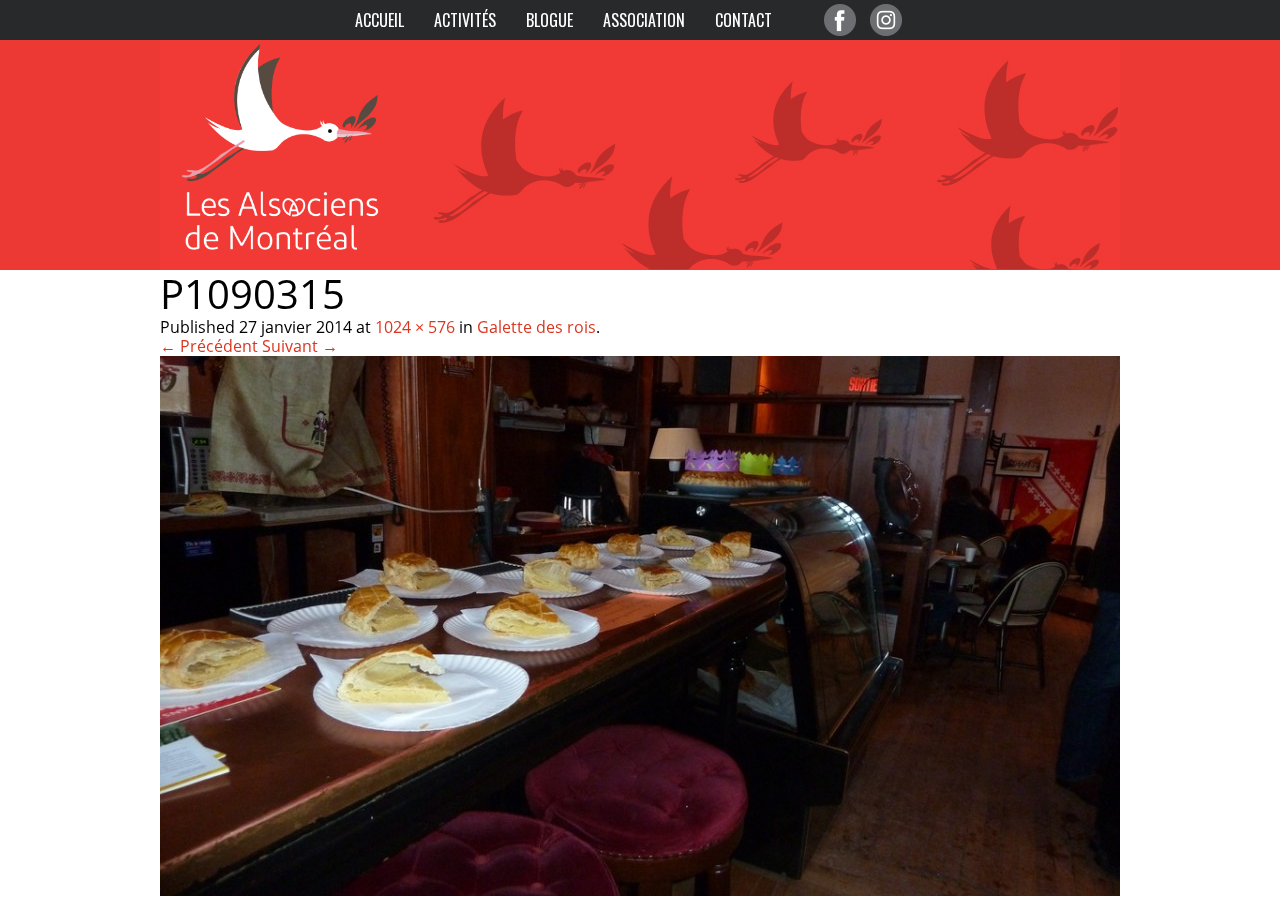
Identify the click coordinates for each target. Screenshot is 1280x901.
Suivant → (300, 346)
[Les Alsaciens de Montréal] (300, 50)
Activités (465, 20)
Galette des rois (536, 327)
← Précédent (209, 346)
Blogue (549, 20)
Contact (743, 20)
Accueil (379, 20)
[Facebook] (840, 20)
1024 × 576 (415, 327)
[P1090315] (640, 890)
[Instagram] (886, 20)
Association (644, 20)
